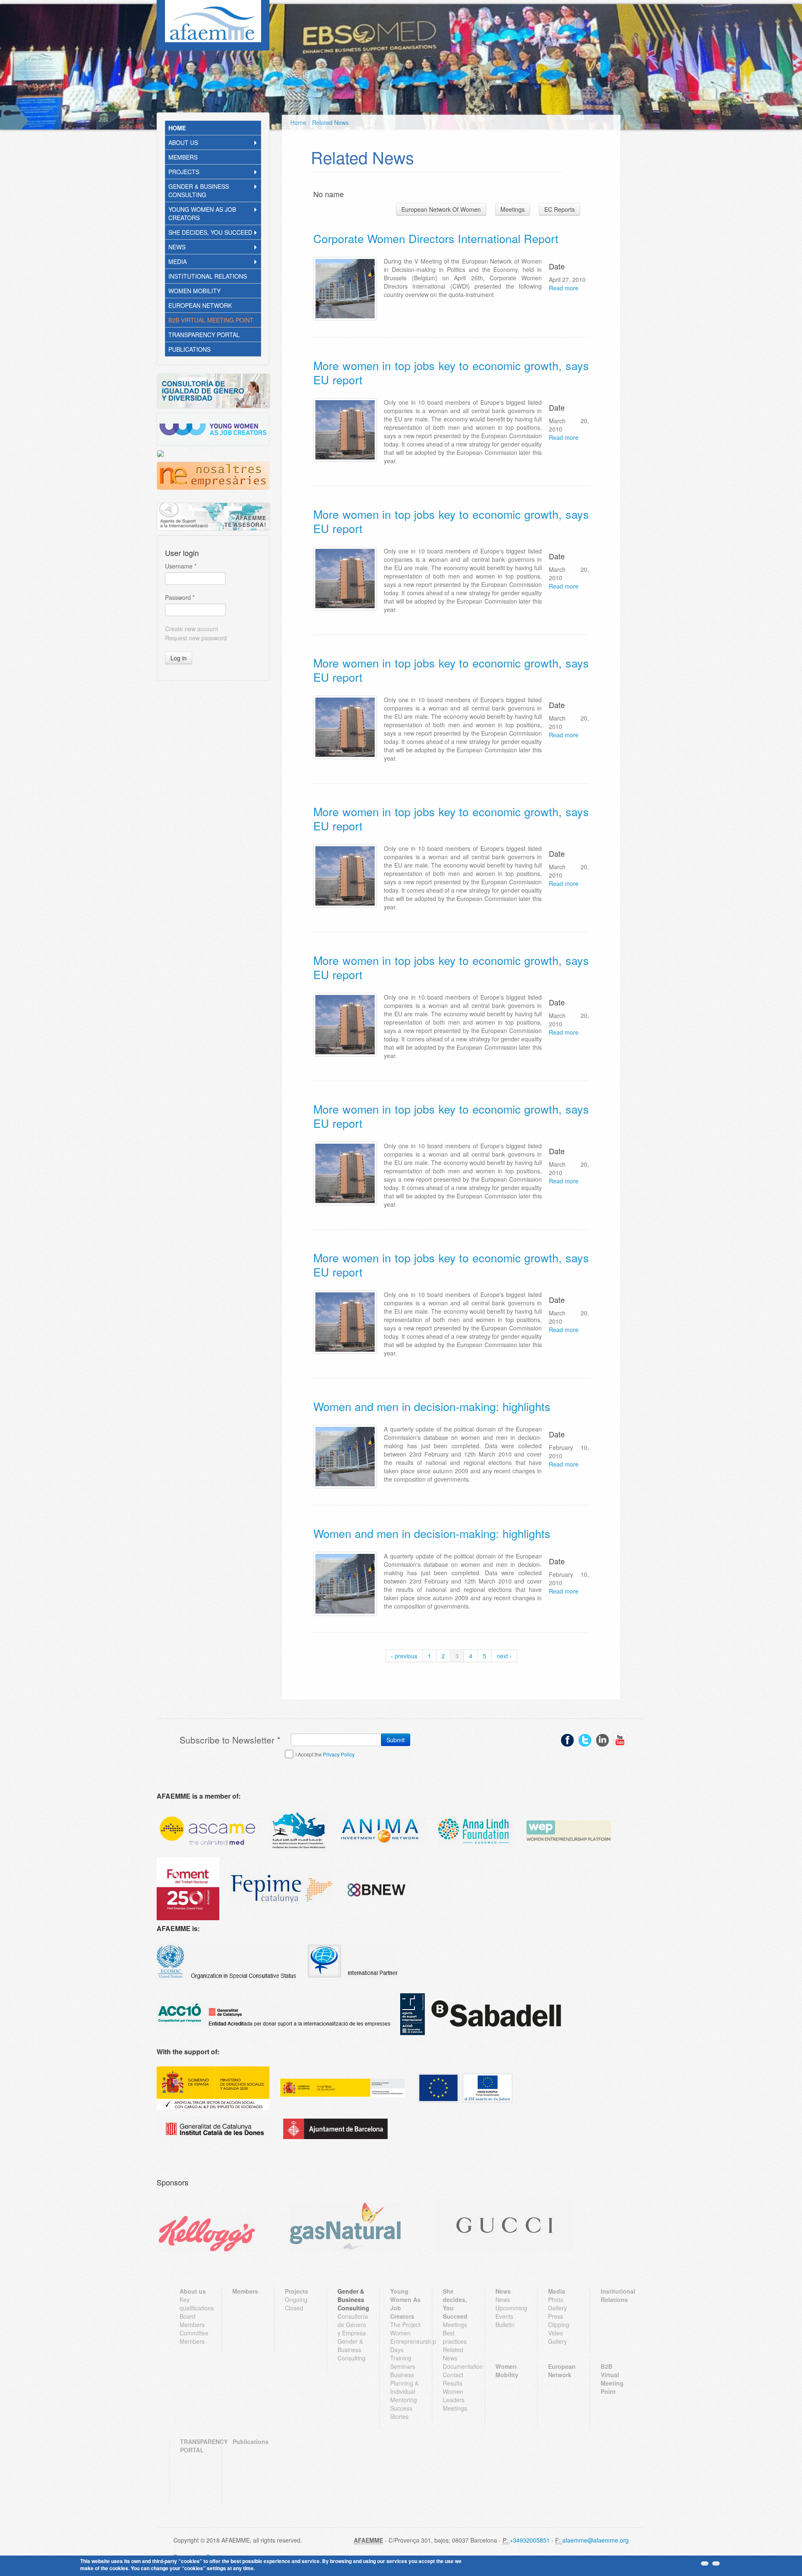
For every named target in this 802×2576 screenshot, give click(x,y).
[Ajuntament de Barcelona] (335, 2129)
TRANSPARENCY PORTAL (204, 335)
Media (178, 261)
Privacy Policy (339, 1754)
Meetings (513, 209)
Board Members (192, 2320)
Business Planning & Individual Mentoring (404, 2387)
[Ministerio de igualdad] (343, 2088)
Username (181, 566)
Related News (330, 122)
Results (453, 2383)
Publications (189, 349)
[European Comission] (213, 2088)
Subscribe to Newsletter (230, 1740)
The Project (405, 2325)
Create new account (192, 629)
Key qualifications (195, 2304)
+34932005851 (530, 2540)
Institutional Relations (208, 276)
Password (180, 597)
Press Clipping (559, 2320)
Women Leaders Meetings (455, 2400)
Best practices (455, 2337)
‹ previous (404, 1656)
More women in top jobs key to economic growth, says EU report (451, 372)
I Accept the (325, 1754)
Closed (294, 2308)
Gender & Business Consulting (199, 190)
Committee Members (194, 2337)
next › (504, 1656)
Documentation (458, 2366)
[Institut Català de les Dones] (215, 2129)
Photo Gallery (557, 2304)
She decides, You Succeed (210, 232)
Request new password (196, 638)
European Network (200, 305)
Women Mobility (194, 291)
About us (183, 142)
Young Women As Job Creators (202, 213)
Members (183, 157)
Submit (396, 1740)
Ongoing (296, 2299)
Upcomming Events (511, 2312)
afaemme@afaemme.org (595, 2540)
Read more (564, 288)
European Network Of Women (441, 209)
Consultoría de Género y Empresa (353, 2325)
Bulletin (505, 2325)
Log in (179, 658)
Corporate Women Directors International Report (436, 238)
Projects (184, 172)
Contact (453, 2375)
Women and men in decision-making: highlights (432, 1406)
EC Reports (560, 209)
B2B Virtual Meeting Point (211, 320)
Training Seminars (403, 2362)
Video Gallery (557, 2337)
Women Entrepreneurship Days (406, 2341)
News (177, 247)
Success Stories (401, 2412)
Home (177, 128)
